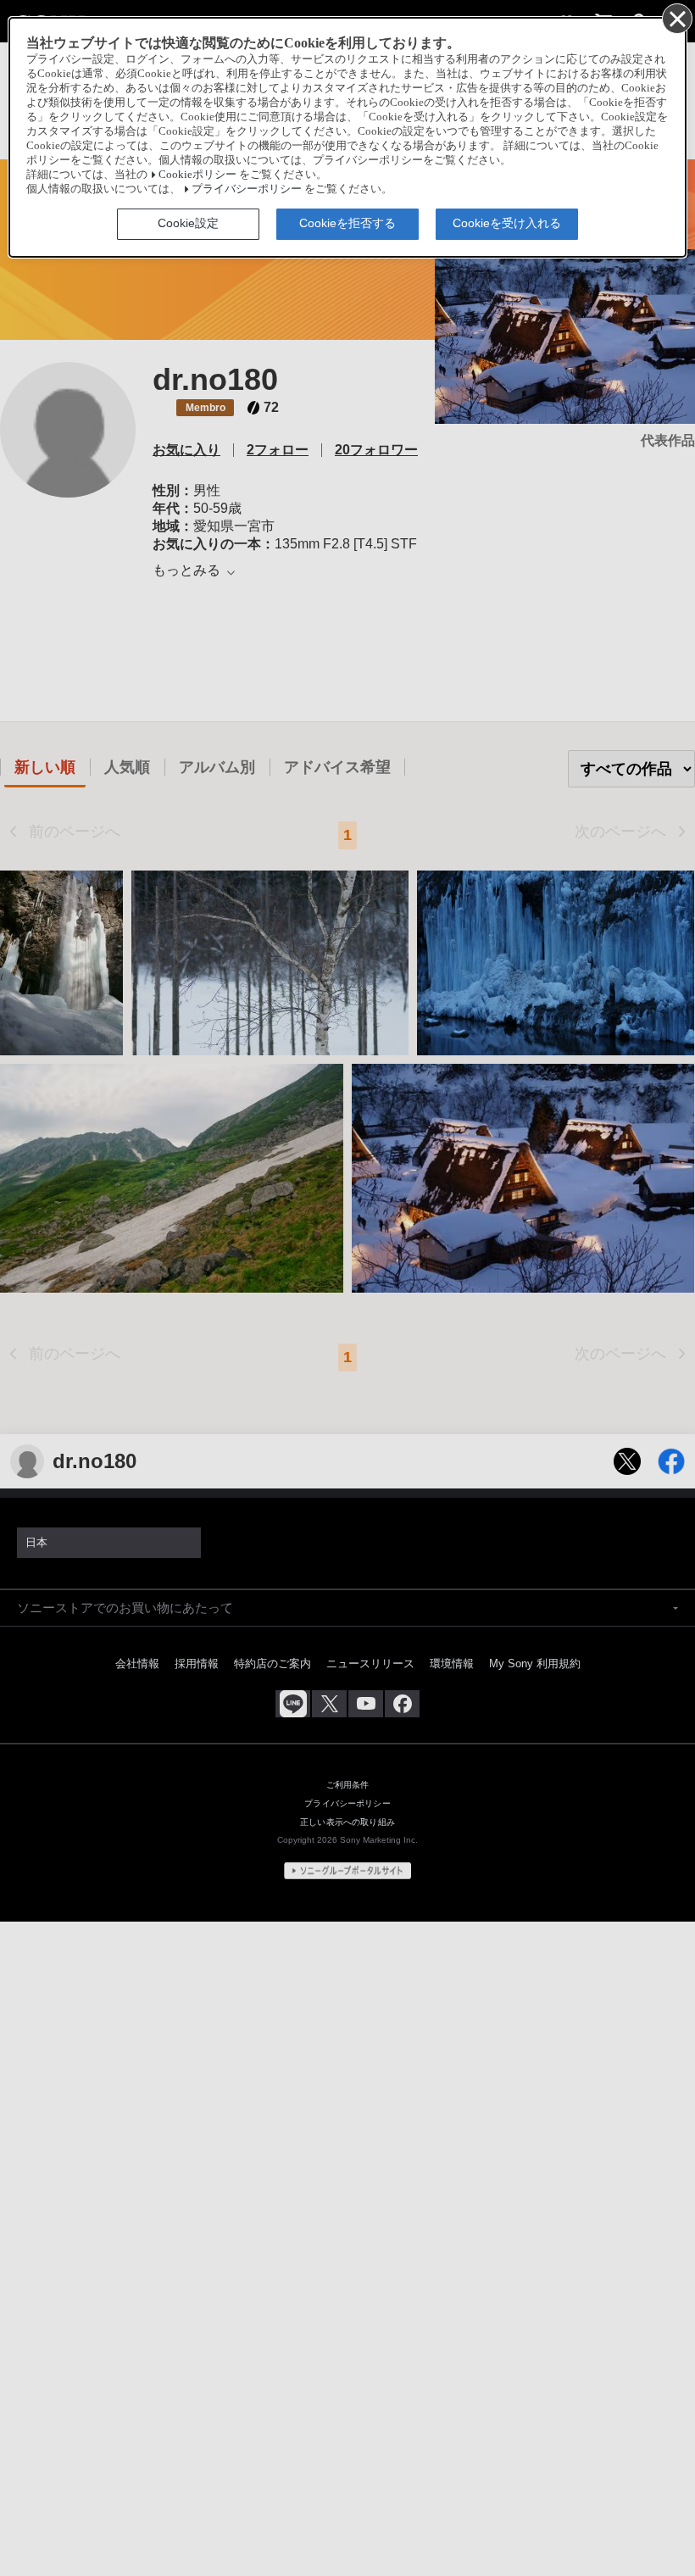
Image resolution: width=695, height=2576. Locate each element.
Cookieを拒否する (347, 223)
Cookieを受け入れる (507, 223)
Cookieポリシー (197, 175)
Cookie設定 (188, 223)
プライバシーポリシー (247, 189)
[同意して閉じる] (676, 18)
